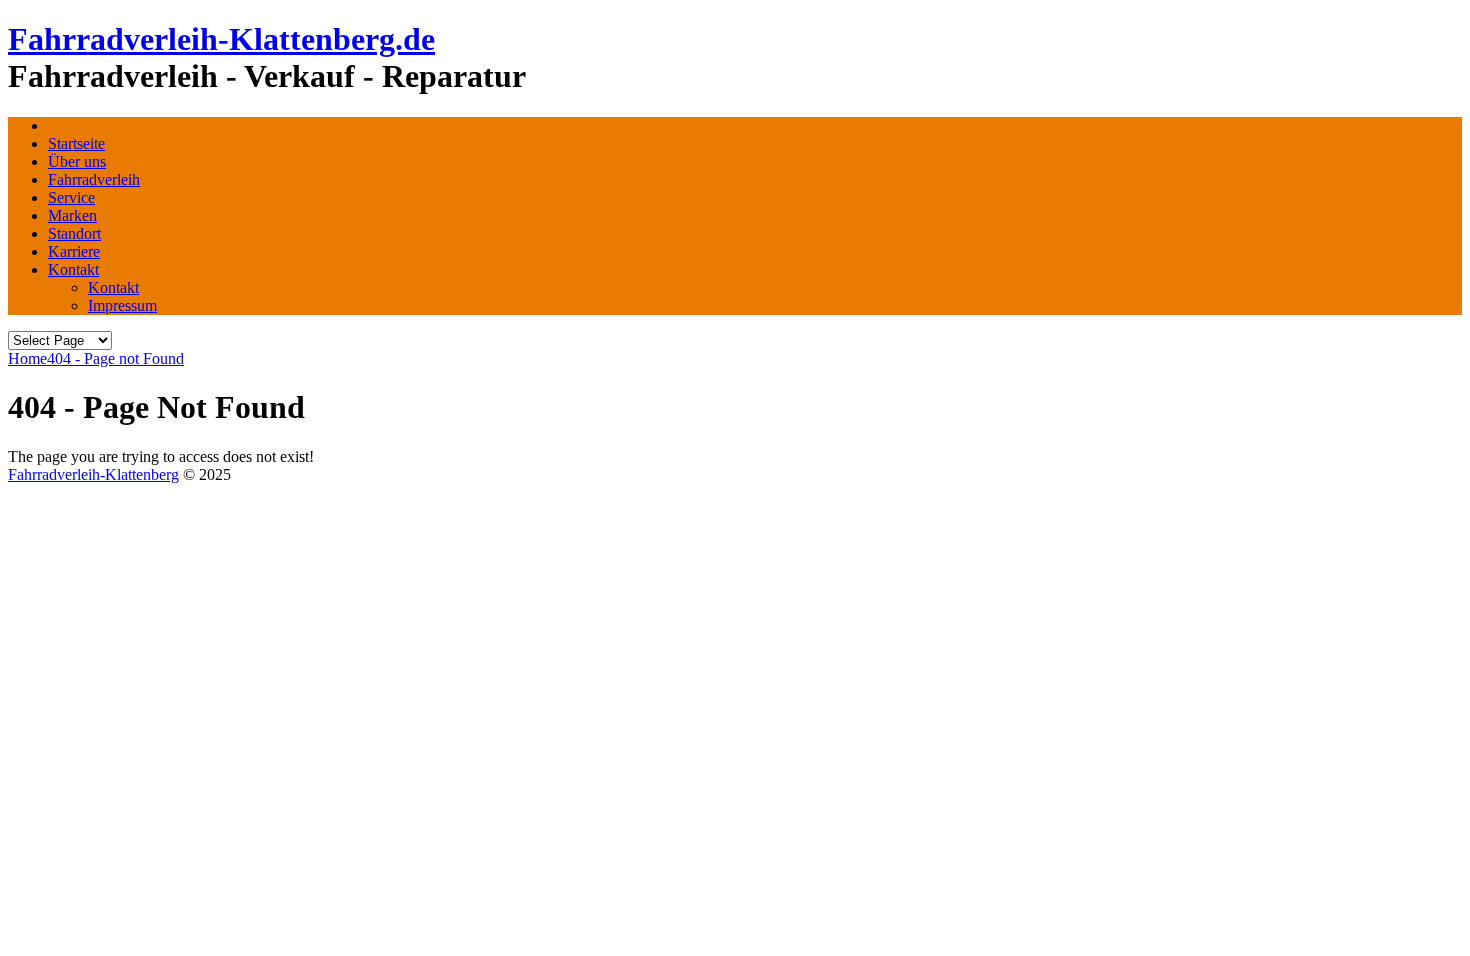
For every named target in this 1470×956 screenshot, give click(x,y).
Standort (74, 233)
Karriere (74, 251)
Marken (72, 215)
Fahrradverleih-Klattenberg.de (221, 39)
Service (71, 197)
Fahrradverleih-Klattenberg (93, 474)
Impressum (122, 305)
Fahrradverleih (94, 179)
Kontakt (73, 269)
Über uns (77, 161)
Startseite (76, 143)
